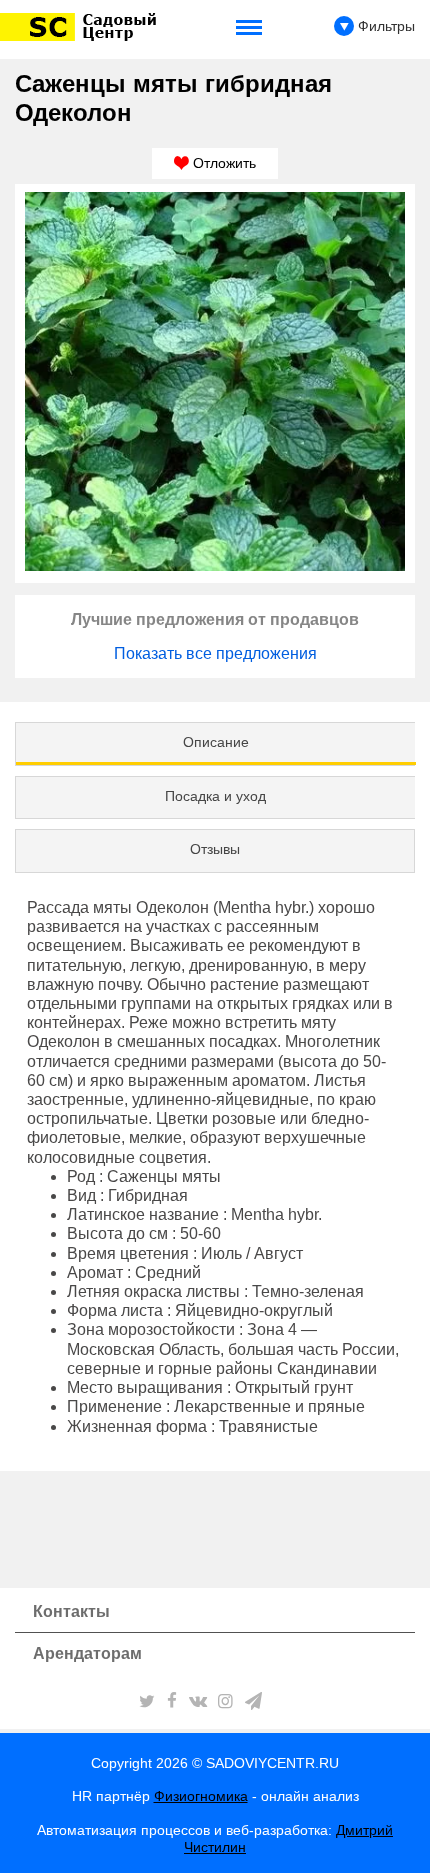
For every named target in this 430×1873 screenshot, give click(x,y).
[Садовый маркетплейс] (81, 27)
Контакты (71, 1611)
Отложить (222, 163)
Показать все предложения (215, 653)
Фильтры (384, 26)
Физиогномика (201, 1796)
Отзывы (215, 849)
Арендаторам (87, 1653)
